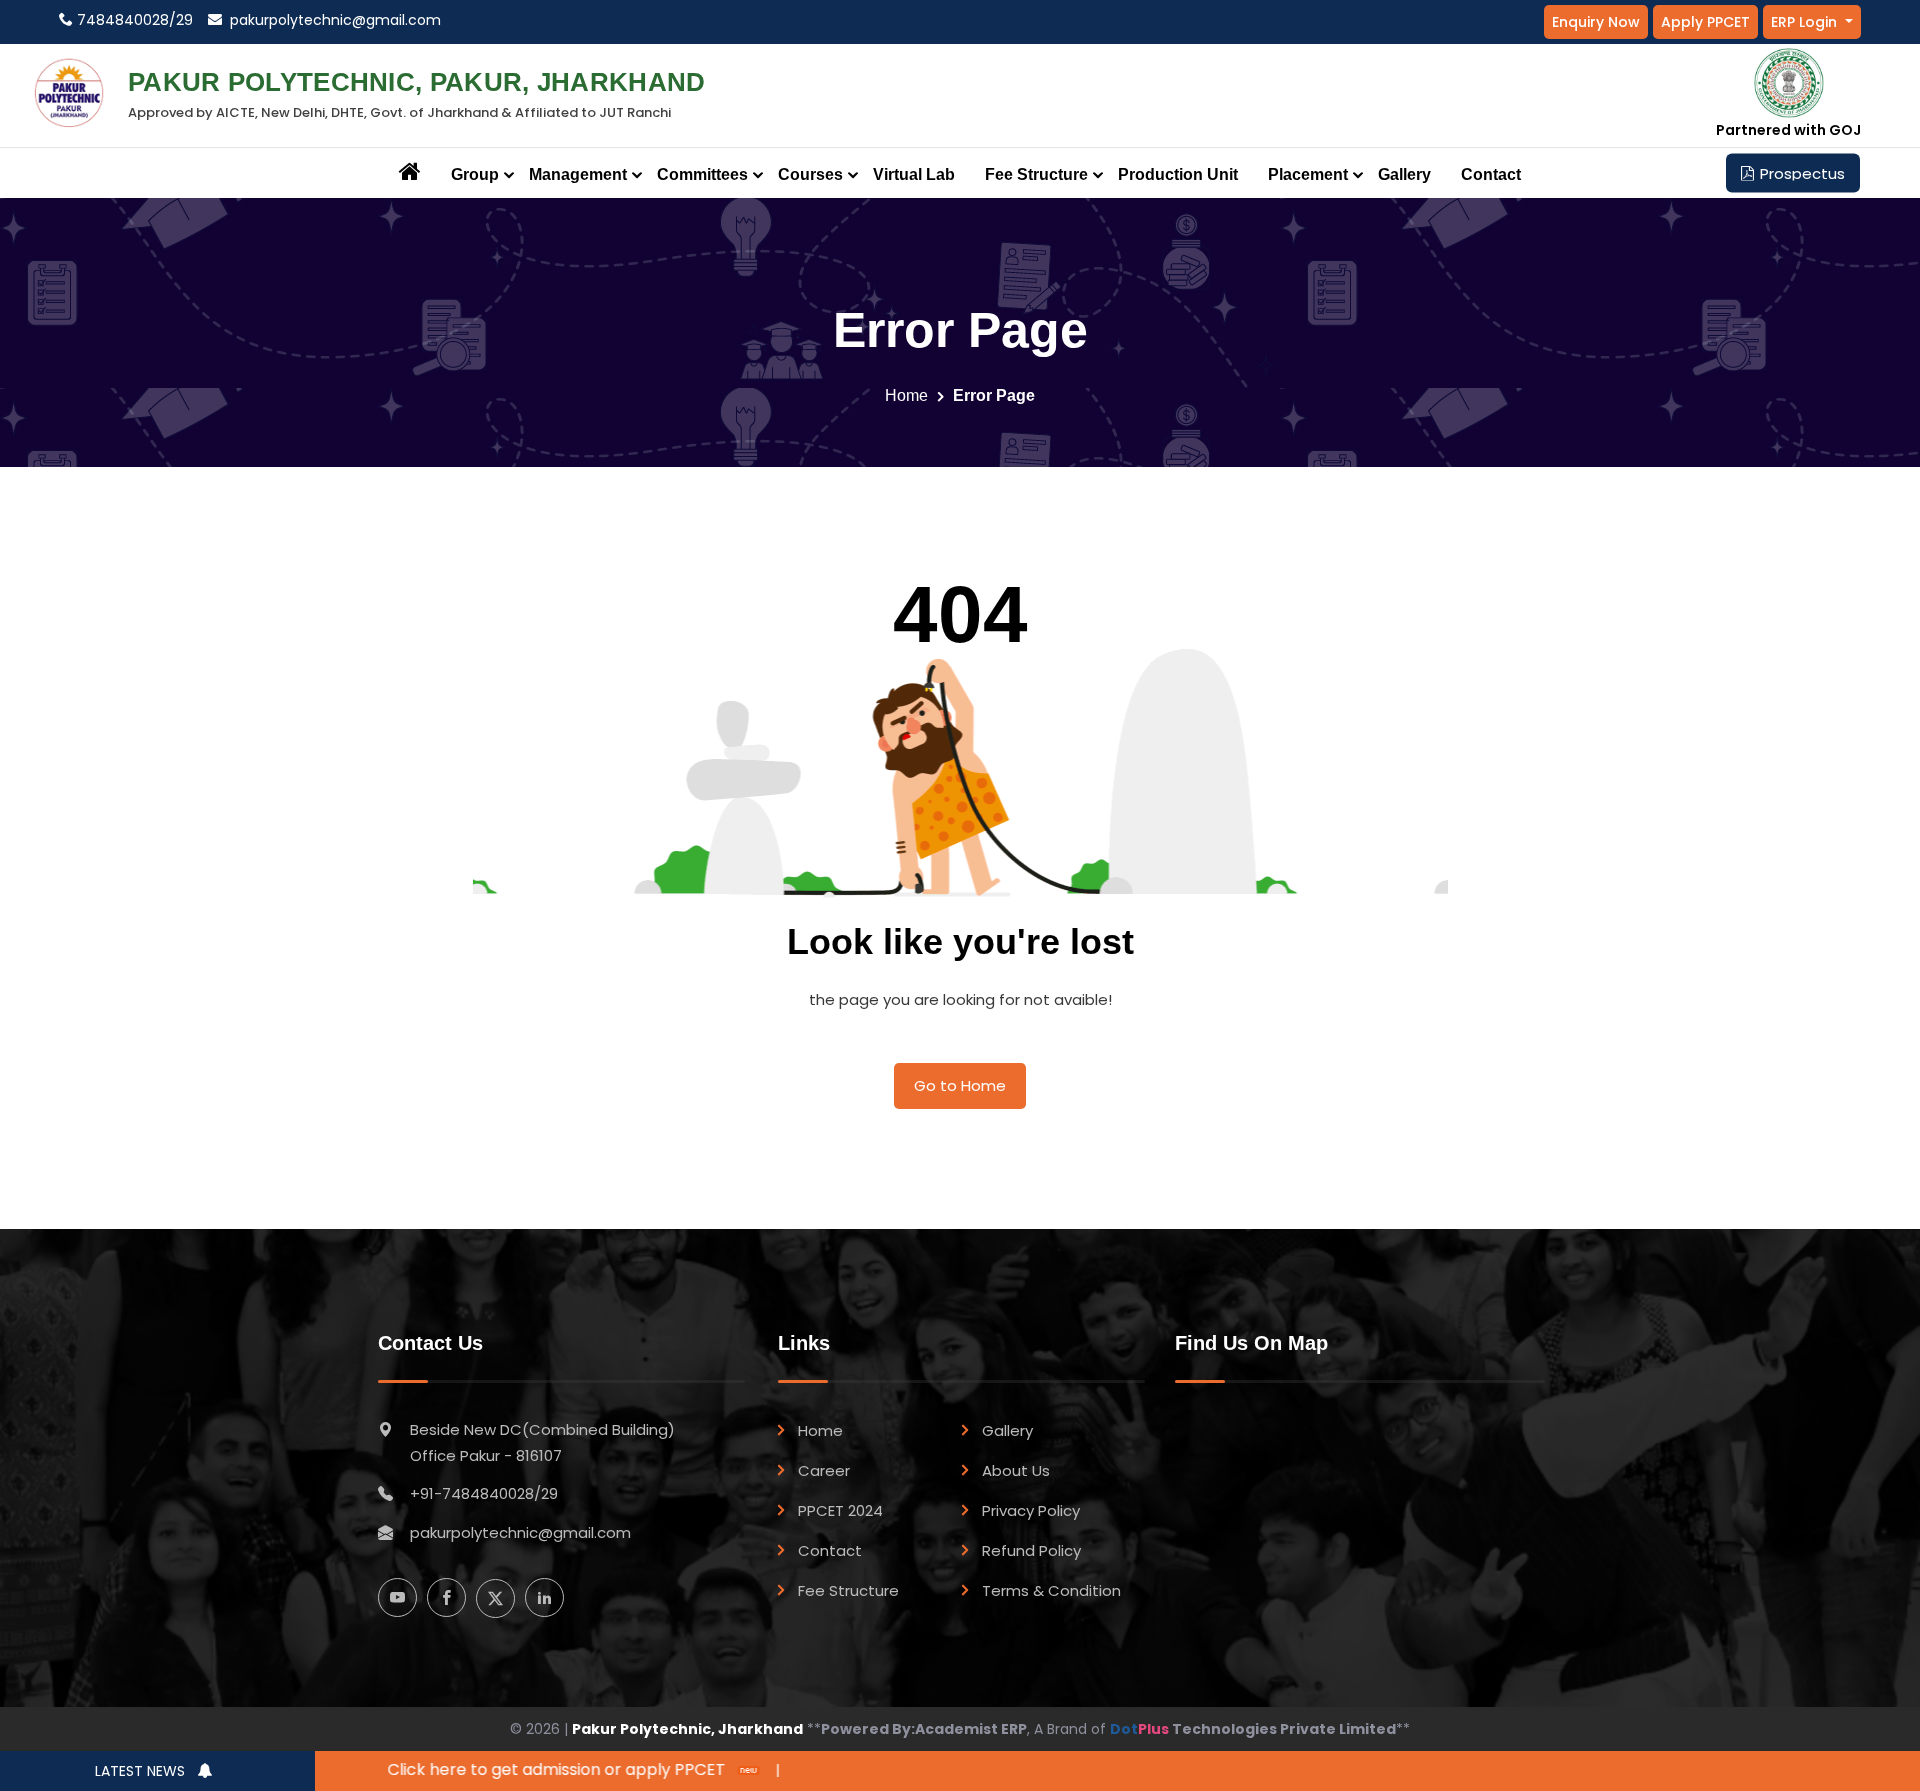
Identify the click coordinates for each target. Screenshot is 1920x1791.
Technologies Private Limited (1253, 1729)
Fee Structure (848, 1590)
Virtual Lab (914, 174)
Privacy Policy (1031, 1510)
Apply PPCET (1705, 22)
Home (906, 395)
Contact (1491, 174)
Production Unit (1178, 174)
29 (184, 20)
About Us (1016, 1470)
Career (824, 1470)
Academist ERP (971, 1729)
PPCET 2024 (840, 1510)
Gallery (1404, 174)
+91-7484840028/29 (484, 1493)
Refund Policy (1031, 1550)
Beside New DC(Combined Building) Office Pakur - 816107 (542, 1442)
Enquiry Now (1596, 22)
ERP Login (1806, 22)
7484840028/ (124, 20)
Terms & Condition (1051, 1590)
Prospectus (1802, 173)
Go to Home (960, 1085)
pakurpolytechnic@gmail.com (331, 20)
